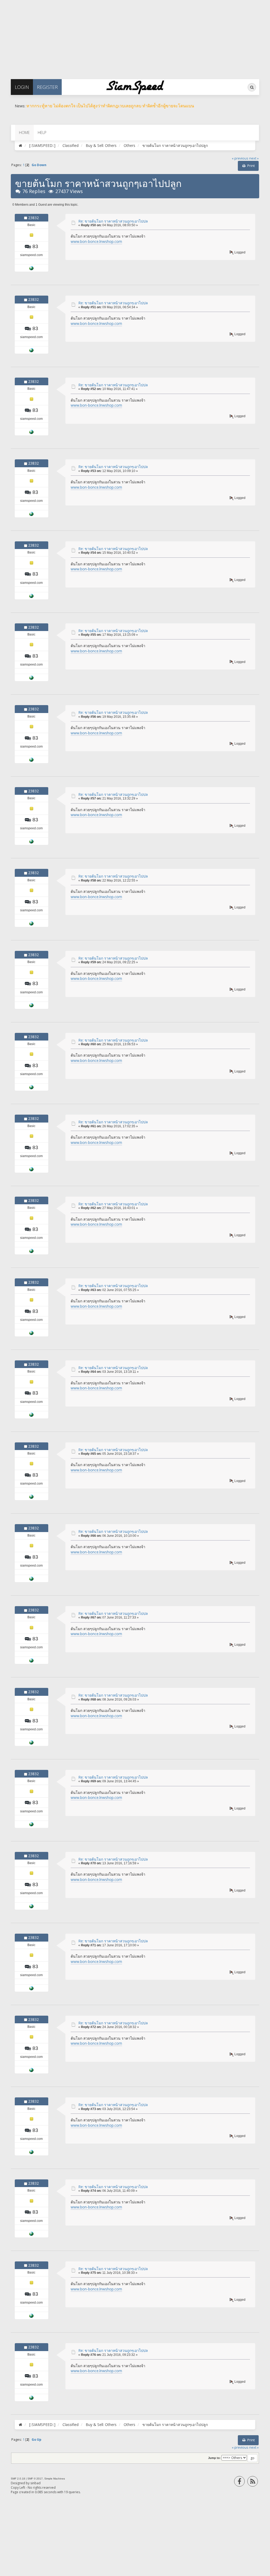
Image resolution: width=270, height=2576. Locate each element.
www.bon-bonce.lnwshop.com (96, 241)
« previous (240, 158)
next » (254, 158)
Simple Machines (55, 2479)
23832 (33, 218)
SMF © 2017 (35, 2479)
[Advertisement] (135, 37)
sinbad (35, 2483)
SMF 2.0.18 (18, 2479)
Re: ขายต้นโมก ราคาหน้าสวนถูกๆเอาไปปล (113, 221)
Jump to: (214, 2458)
